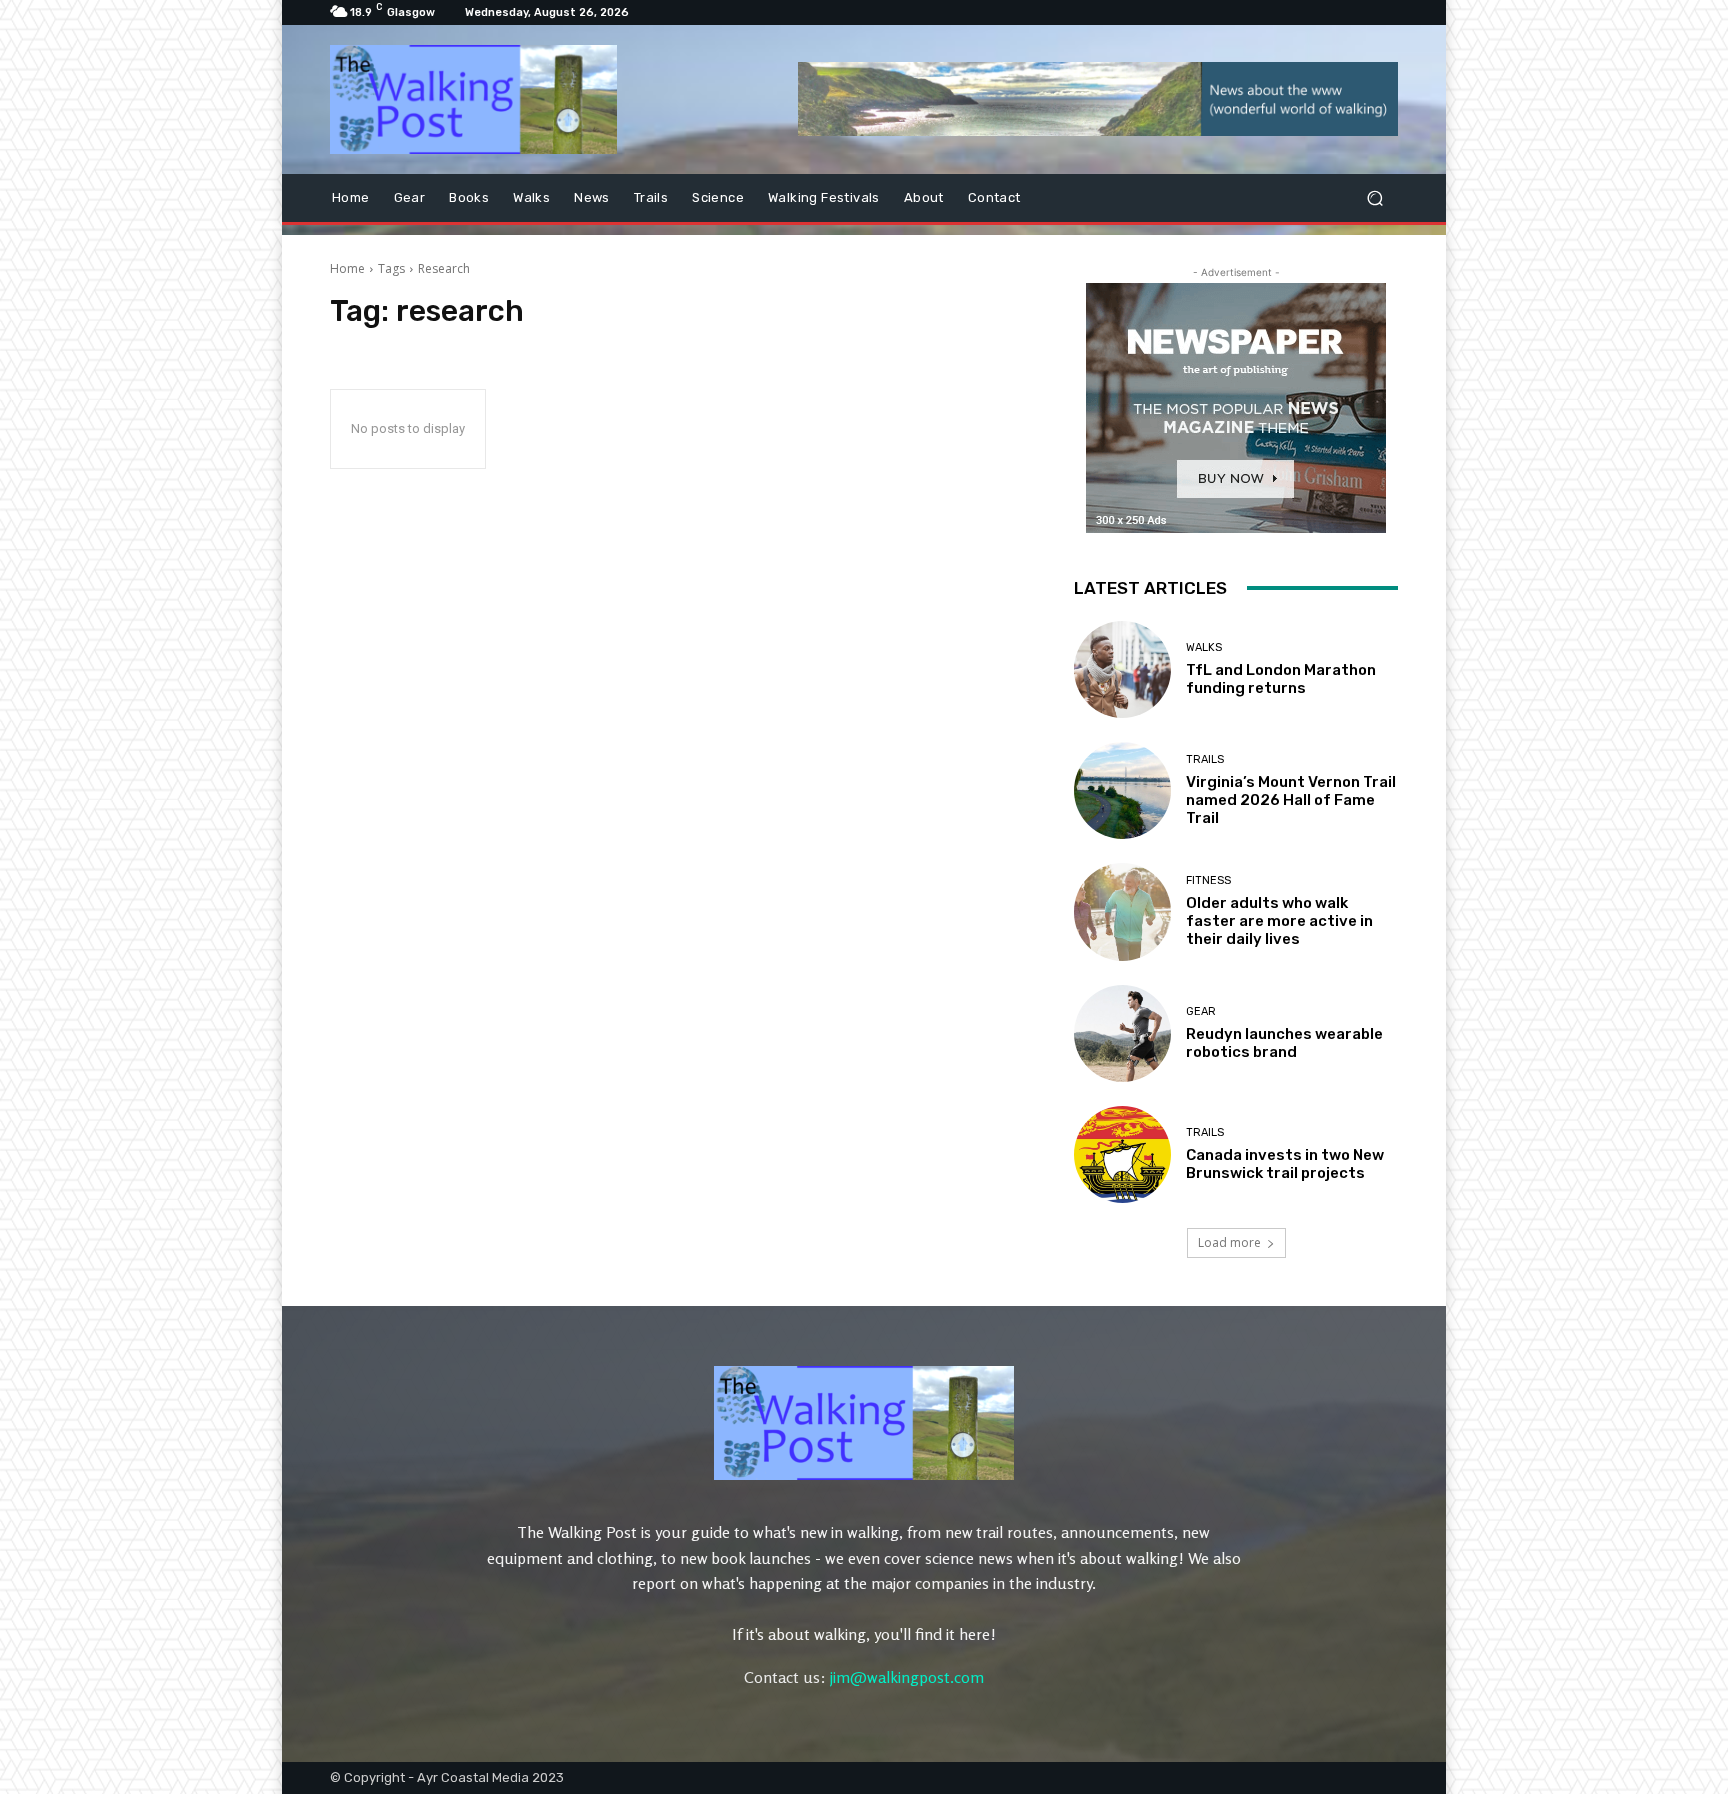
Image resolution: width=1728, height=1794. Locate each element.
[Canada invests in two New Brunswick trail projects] (1122, 1154)
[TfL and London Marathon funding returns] (1122, 669)
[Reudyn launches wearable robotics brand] (1122, 1033)
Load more (1229, 1242)
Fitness (1208, 880)
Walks (1204, 647)
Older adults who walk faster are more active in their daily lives (1279, 921)
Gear (1201, 1011)
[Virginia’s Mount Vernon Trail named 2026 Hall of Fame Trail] (1122, 790)
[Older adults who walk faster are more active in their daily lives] (1122, 911)
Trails (1205, 759)
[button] (1374, 198)
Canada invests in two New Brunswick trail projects (1285, 1164)
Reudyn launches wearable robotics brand (1284, 1043)
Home (347, 268)
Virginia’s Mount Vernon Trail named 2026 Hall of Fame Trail (1291, 800)
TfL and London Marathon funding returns (1281, 679)
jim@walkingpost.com (907, 1677)
